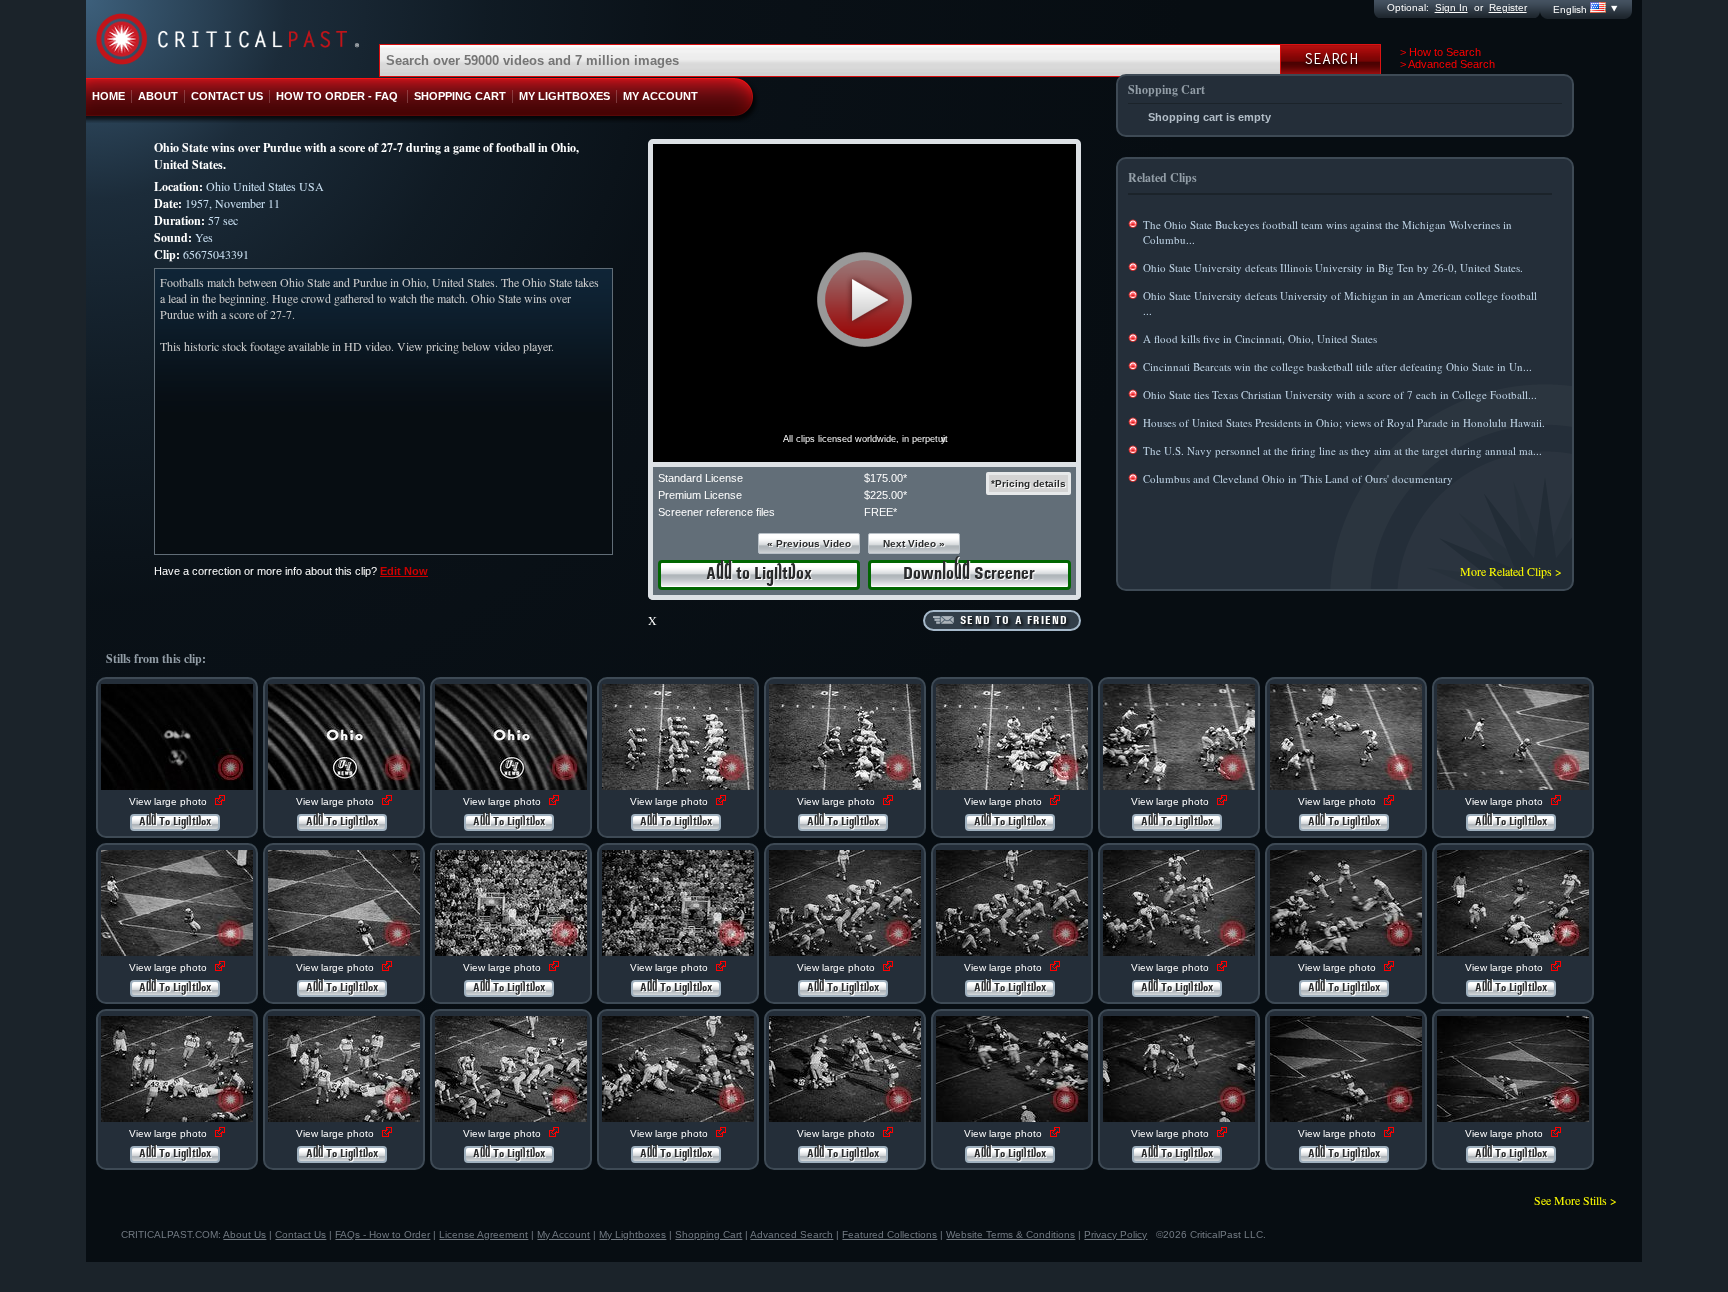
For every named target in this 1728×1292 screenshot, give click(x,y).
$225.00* (885, 495)
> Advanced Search (1447, 64)
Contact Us (300, 1234)
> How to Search (1440, 52)
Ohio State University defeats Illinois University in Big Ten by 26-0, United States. (1333, 267)
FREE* (880, 512)
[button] (864, 299)
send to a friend (1014, 621)
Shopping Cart (708, 1234)
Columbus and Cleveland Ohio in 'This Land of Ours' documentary (1298, 478)
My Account (563, 1234)
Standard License (700, 478)
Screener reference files (716, 512)
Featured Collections (889, 1234)
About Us (244, 1234)
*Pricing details (1028, 483)
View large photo (169, 801)
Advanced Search (791, 1234)
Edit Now (404, 571)
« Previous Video (809, 543)
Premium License (700, 495)
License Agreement (483, 1234)
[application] (864, 303)
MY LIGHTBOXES (564, 96)
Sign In (1451, 7)
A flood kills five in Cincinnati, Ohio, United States (1260, 338)
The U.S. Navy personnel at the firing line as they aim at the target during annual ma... (1342, 450)
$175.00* (885, 478)
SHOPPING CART (460, 96)
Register (1508, 7)
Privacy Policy (1115, 1234)
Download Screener (969, 574)
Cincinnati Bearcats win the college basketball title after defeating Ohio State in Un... (1337, 366)
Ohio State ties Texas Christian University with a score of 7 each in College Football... (1340, 394)
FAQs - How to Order (382, 1234)
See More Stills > (1575, 1200)
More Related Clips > (1511, 571)
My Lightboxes (632, 1234)
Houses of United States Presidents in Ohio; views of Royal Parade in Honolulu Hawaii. (1344, 422)
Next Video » (914, 543)
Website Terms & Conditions (1010, 1234)
